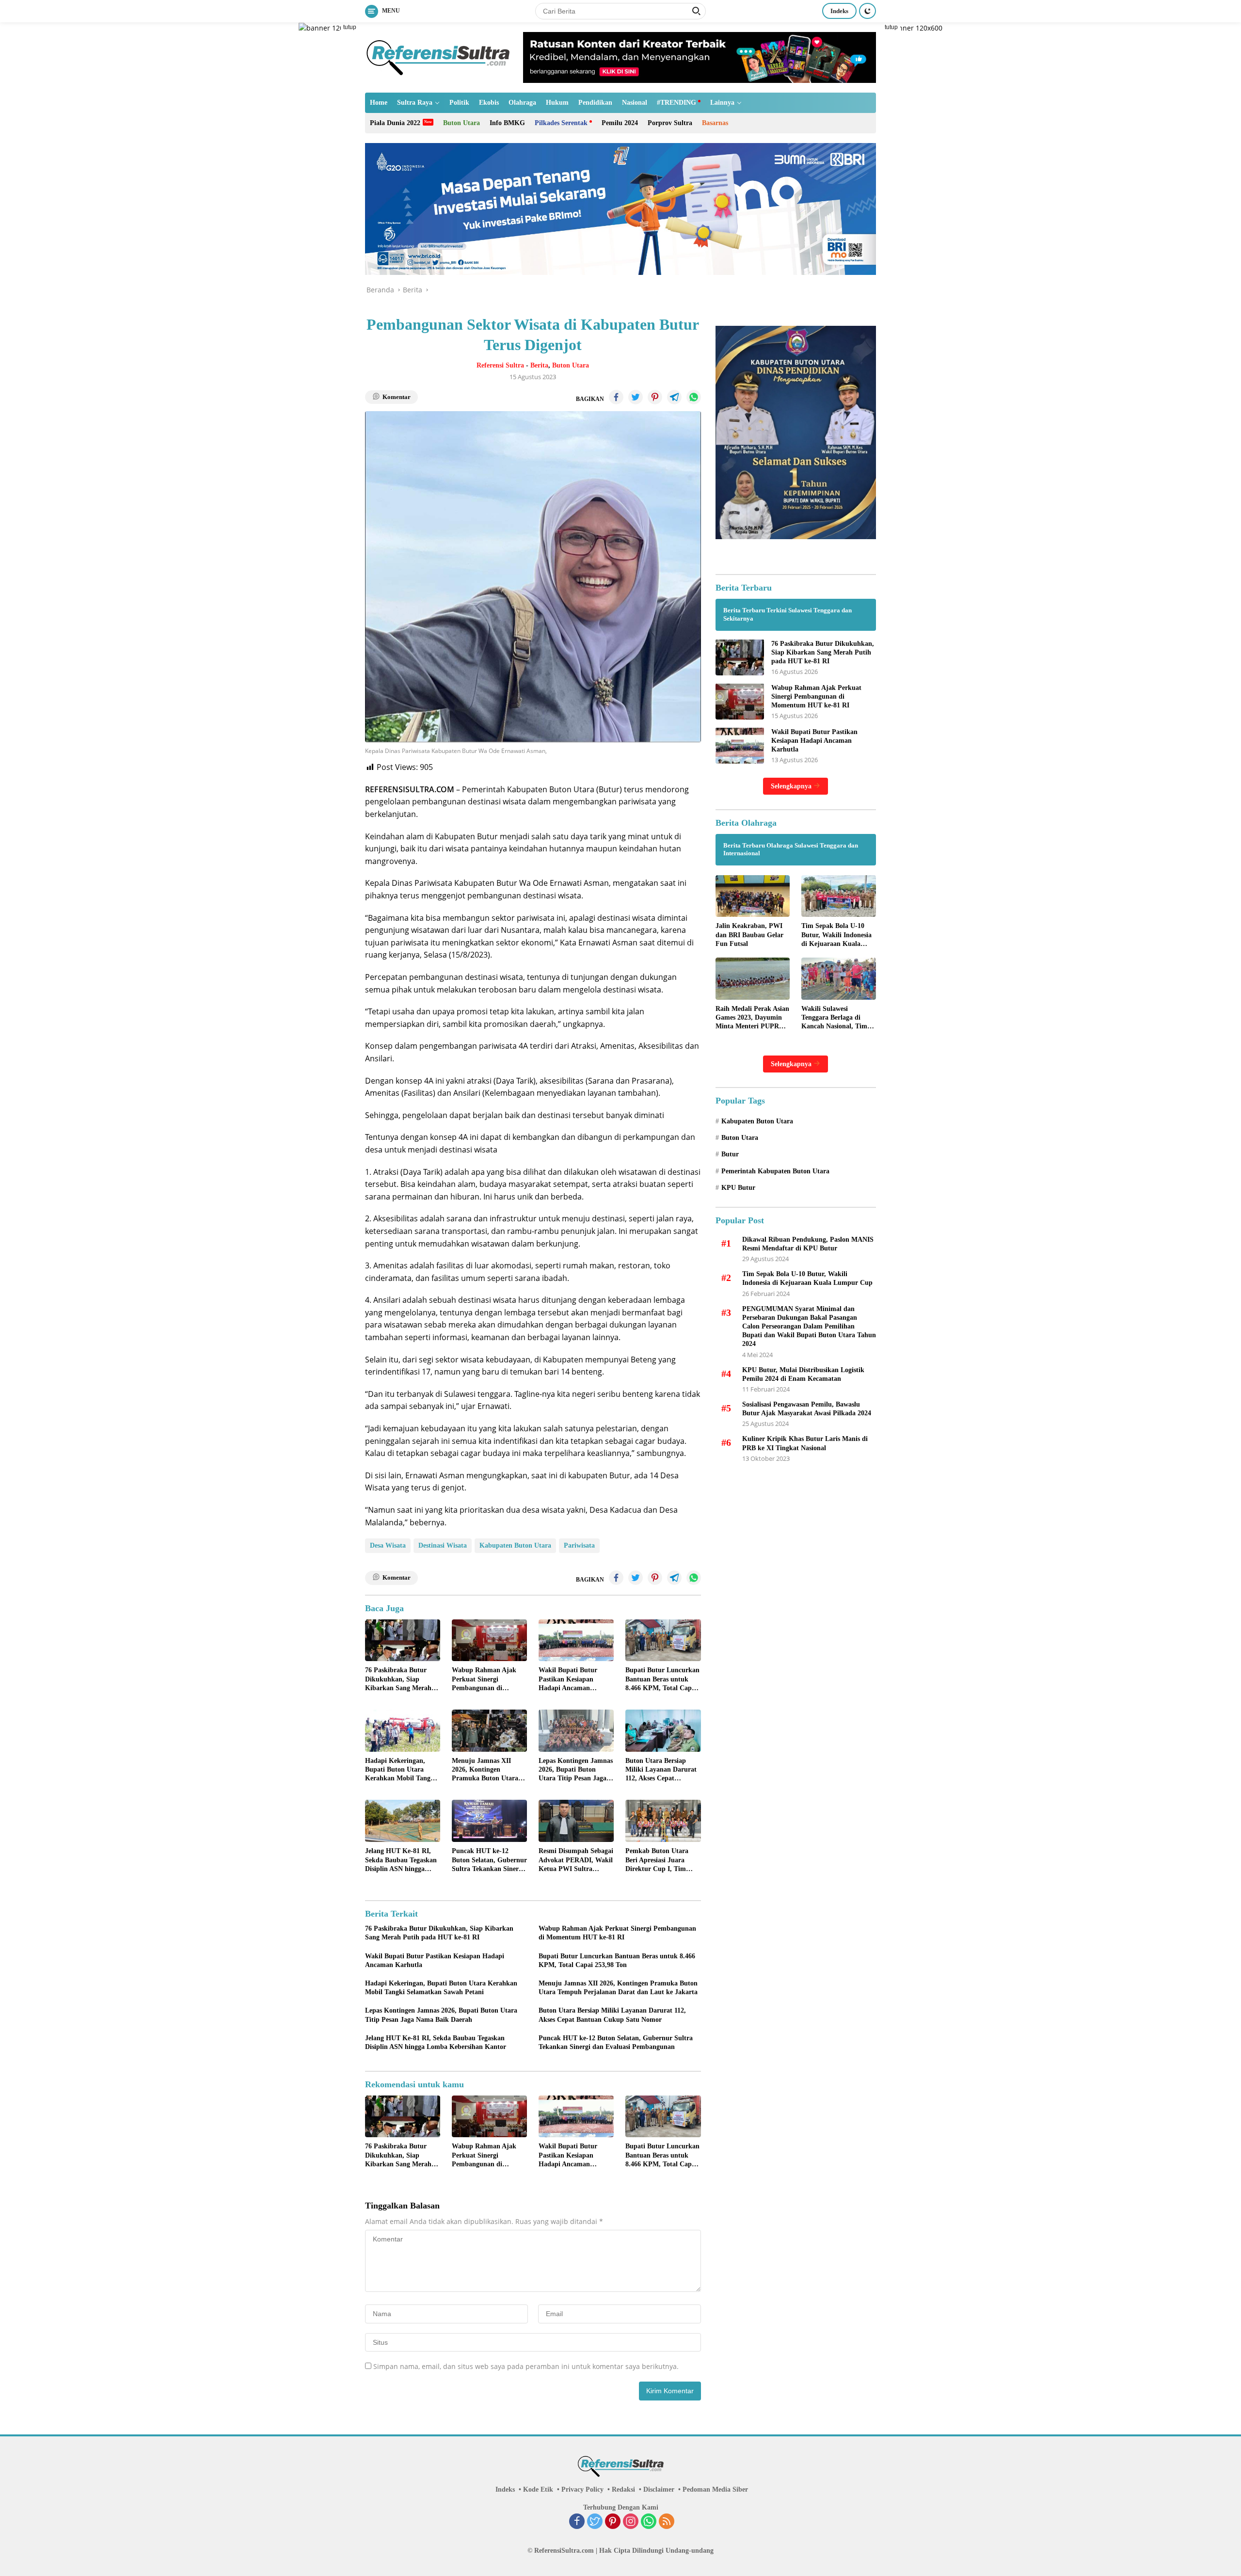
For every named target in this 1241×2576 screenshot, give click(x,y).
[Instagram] (631, 2522)
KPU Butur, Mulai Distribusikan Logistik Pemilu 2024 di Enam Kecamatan (803, 1374)
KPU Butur (738, 1188)
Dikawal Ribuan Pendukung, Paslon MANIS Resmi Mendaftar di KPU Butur (808, 1243)
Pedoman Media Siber (715, 2489)
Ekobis (489, 103)
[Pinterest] (613, 2522)
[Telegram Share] (674, 397)
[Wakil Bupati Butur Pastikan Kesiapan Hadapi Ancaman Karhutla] (576, 1640)
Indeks (839, 11)
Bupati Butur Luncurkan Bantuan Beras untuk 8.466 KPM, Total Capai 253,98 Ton (662, 1680)
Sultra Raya (415, 103)
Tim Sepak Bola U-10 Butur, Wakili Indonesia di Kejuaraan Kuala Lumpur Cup (836, 935)
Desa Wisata (388, 1545)
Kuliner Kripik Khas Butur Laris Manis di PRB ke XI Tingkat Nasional (805, 1443)
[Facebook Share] (616, 397)
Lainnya (722, 103)
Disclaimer (659, 2489)
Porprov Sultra (670, 123)
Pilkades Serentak (561, 123)
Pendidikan (595, 103)
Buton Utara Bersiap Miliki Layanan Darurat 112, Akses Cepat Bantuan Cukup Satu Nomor (661, 1770)
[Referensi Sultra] (438, 56)
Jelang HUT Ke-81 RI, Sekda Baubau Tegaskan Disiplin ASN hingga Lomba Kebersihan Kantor (401, 1860)
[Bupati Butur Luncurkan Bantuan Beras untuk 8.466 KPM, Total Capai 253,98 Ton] (663, 1640)
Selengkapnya (792, 786)
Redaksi (623, 2489)
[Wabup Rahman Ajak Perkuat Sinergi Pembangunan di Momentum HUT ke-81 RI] (489, 1640)
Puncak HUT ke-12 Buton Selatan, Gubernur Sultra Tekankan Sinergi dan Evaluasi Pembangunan (489, 1860)
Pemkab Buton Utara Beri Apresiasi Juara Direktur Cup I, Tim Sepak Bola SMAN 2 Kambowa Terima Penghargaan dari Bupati (663, 1860)
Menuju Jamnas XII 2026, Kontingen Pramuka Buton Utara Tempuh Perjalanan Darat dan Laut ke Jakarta (485, 1770)
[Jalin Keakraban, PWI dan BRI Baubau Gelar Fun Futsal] (753, 896)
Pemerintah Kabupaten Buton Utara (775, 1171)
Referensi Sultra (500, 365)
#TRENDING (676, 103)
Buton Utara (461, 123)
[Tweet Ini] (636, 397)
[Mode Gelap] (867, 11)
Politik (459, 103)
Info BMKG (507, 123)
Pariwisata (579, 1545)
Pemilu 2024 (620, 123)
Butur (730, 1154)
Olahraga (522, 103)
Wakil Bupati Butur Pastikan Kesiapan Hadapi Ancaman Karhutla (568, 1680)
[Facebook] (577, 2522)
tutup (350, 27)
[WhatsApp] (649, 2522)
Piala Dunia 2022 (395, 123)
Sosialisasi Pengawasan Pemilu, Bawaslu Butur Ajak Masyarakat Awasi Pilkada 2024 (807, 1408)
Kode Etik (538, 2489)
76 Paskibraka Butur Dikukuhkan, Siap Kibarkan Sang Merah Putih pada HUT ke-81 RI (399, 1680)
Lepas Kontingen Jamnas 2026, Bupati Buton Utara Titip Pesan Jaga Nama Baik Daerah (576, 1770)
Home (379, 103)
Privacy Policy (582, 2489)
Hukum (557, 103)
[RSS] (667, 2522)
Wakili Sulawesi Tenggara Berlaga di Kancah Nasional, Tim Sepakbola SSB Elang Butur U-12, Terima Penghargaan (834, 1018)
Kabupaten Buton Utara (515, 1545)
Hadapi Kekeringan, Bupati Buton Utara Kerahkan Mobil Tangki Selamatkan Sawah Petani (401, 1770)
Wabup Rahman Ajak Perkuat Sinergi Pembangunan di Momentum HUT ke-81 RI (486, 1680)
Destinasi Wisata (443, 1545)
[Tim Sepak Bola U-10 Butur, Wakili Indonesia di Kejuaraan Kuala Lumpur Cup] (839, 896)
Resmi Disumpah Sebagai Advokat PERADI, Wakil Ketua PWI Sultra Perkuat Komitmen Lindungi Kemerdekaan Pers (576, 1860)
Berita (539, 365)
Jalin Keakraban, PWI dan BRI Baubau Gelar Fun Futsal (749, 935)
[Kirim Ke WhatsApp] (694, 397)
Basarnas (715, 123)
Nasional (635, 103)
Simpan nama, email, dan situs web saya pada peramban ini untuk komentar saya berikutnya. (526, 2366)
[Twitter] (595, 2522)
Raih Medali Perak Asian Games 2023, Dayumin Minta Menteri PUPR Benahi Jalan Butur (752, 1018)
